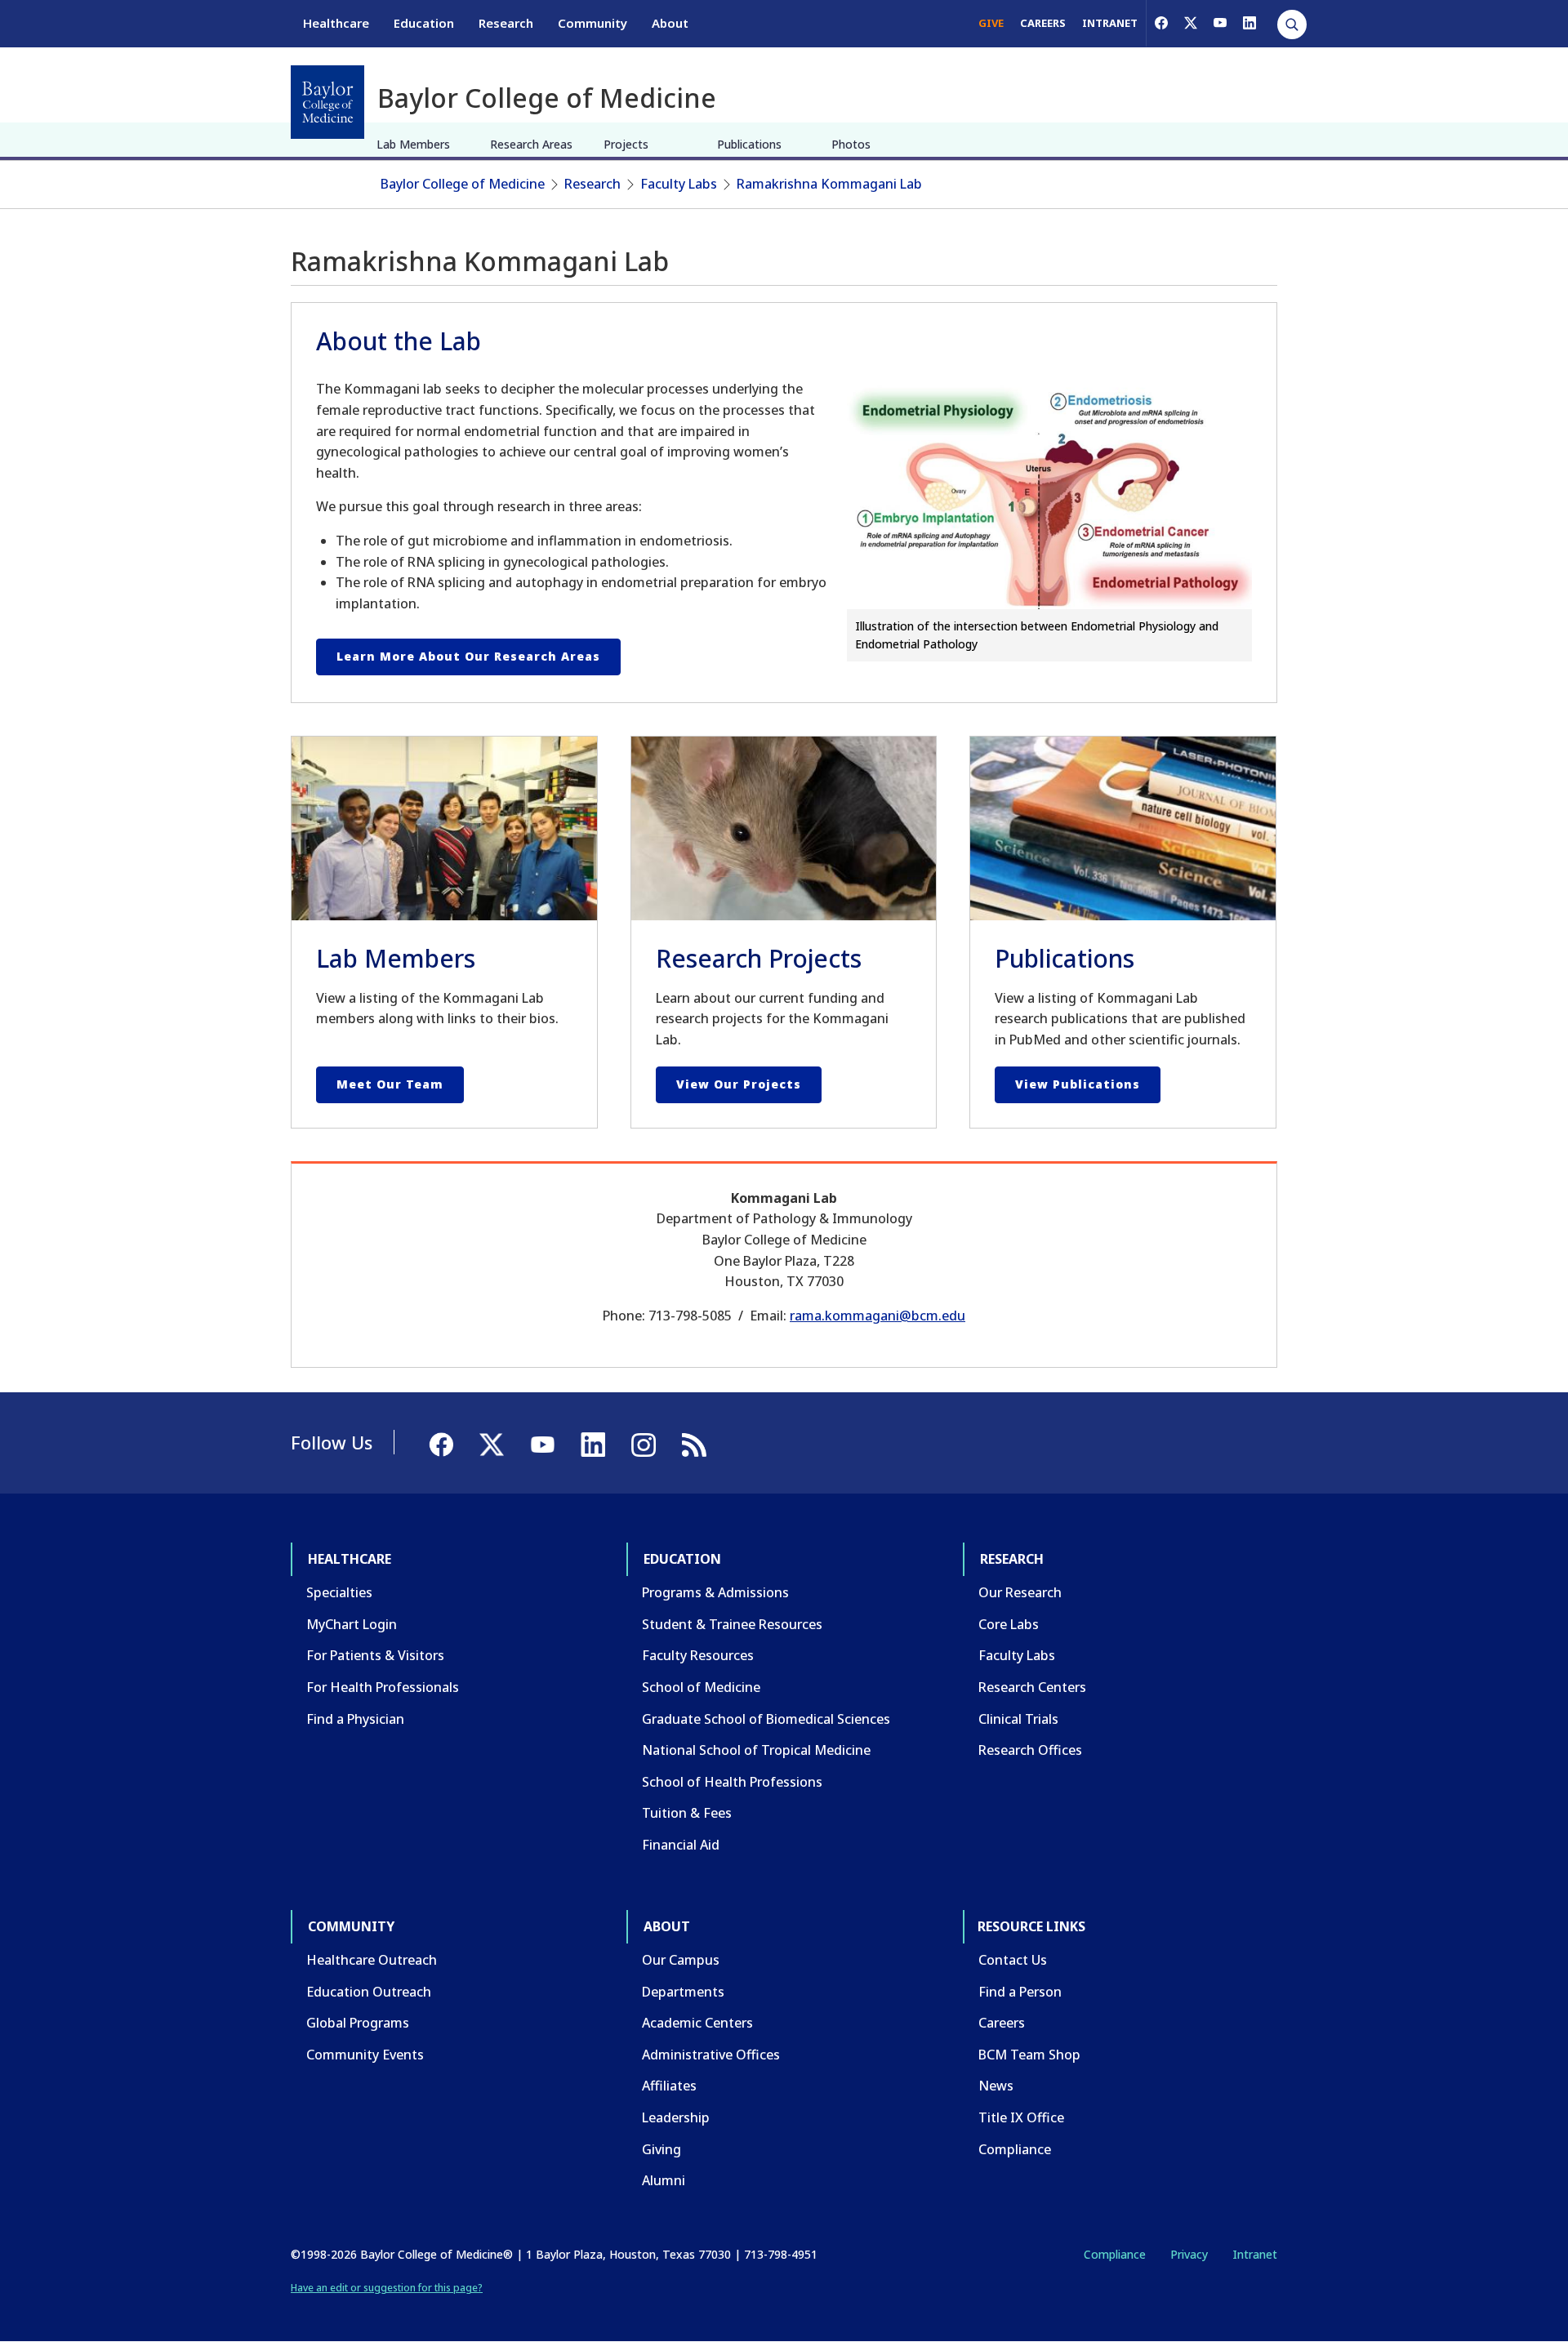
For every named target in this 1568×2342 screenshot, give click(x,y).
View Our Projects (739, 1084)
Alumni (664, 2180)
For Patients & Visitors (375, 1655)
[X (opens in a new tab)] (1191, 23)
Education (424, 23)
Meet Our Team (390, 1084)
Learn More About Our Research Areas (468, 656)
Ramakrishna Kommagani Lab (829, 184)
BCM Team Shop (1029, 2055)
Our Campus (681, 1960)
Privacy (1189, 2254)
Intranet (1255, 2254)
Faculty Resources (698, 1655)
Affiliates (669, 2086)
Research (506, 23)
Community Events (365, 2055)
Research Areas (531, 144)
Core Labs (1009, 1624)
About (670, 23)
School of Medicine (701, 1687)
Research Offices (1030, 1750)
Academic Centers (697, 2023)
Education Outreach (369, 1992)
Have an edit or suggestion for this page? (387, 2288)
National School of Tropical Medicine (756, 1750)
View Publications (1078, 1084)
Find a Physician (355, 1719)
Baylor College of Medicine (463, 184)
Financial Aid (681, 1845)
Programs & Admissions (715, 1592)
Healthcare (336, 23)
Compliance (1015, 2149)
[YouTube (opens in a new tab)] (1220, 23)
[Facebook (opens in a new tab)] (1161, 23)
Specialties (339, 1592)
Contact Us (1013, 1960)
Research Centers (1032, 1687)
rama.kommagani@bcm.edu (878, 1316)
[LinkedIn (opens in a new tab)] (1249, 23)
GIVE (991, 23)
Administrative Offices (711, 2055)
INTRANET (1110, 23)
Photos (851, 144)
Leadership (676, 2117)
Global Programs (358, 2023)
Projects (626, 144)
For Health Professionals (383, 1687)
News (996, 2086)
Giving (661, 2149)
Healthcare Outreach (372, 1960)
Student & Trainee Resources (732, 1624)
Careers (1002, 2023)
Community (592, 23)
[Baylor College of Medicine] (327, 102)
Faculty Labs (679, 184)
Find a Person (1020, 1992)
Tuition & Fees (687, 1813)
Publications (749, 144)
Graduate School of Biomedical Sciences (766, 1719)
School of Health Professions (732, 1782)
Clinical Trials (1018, 1719)
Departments (683, 1992)
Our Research (1020, 1592)
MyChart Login (352, 1624)
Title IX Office (1021, 2117)
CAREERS (1043, 23)
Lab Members (413, 144)
